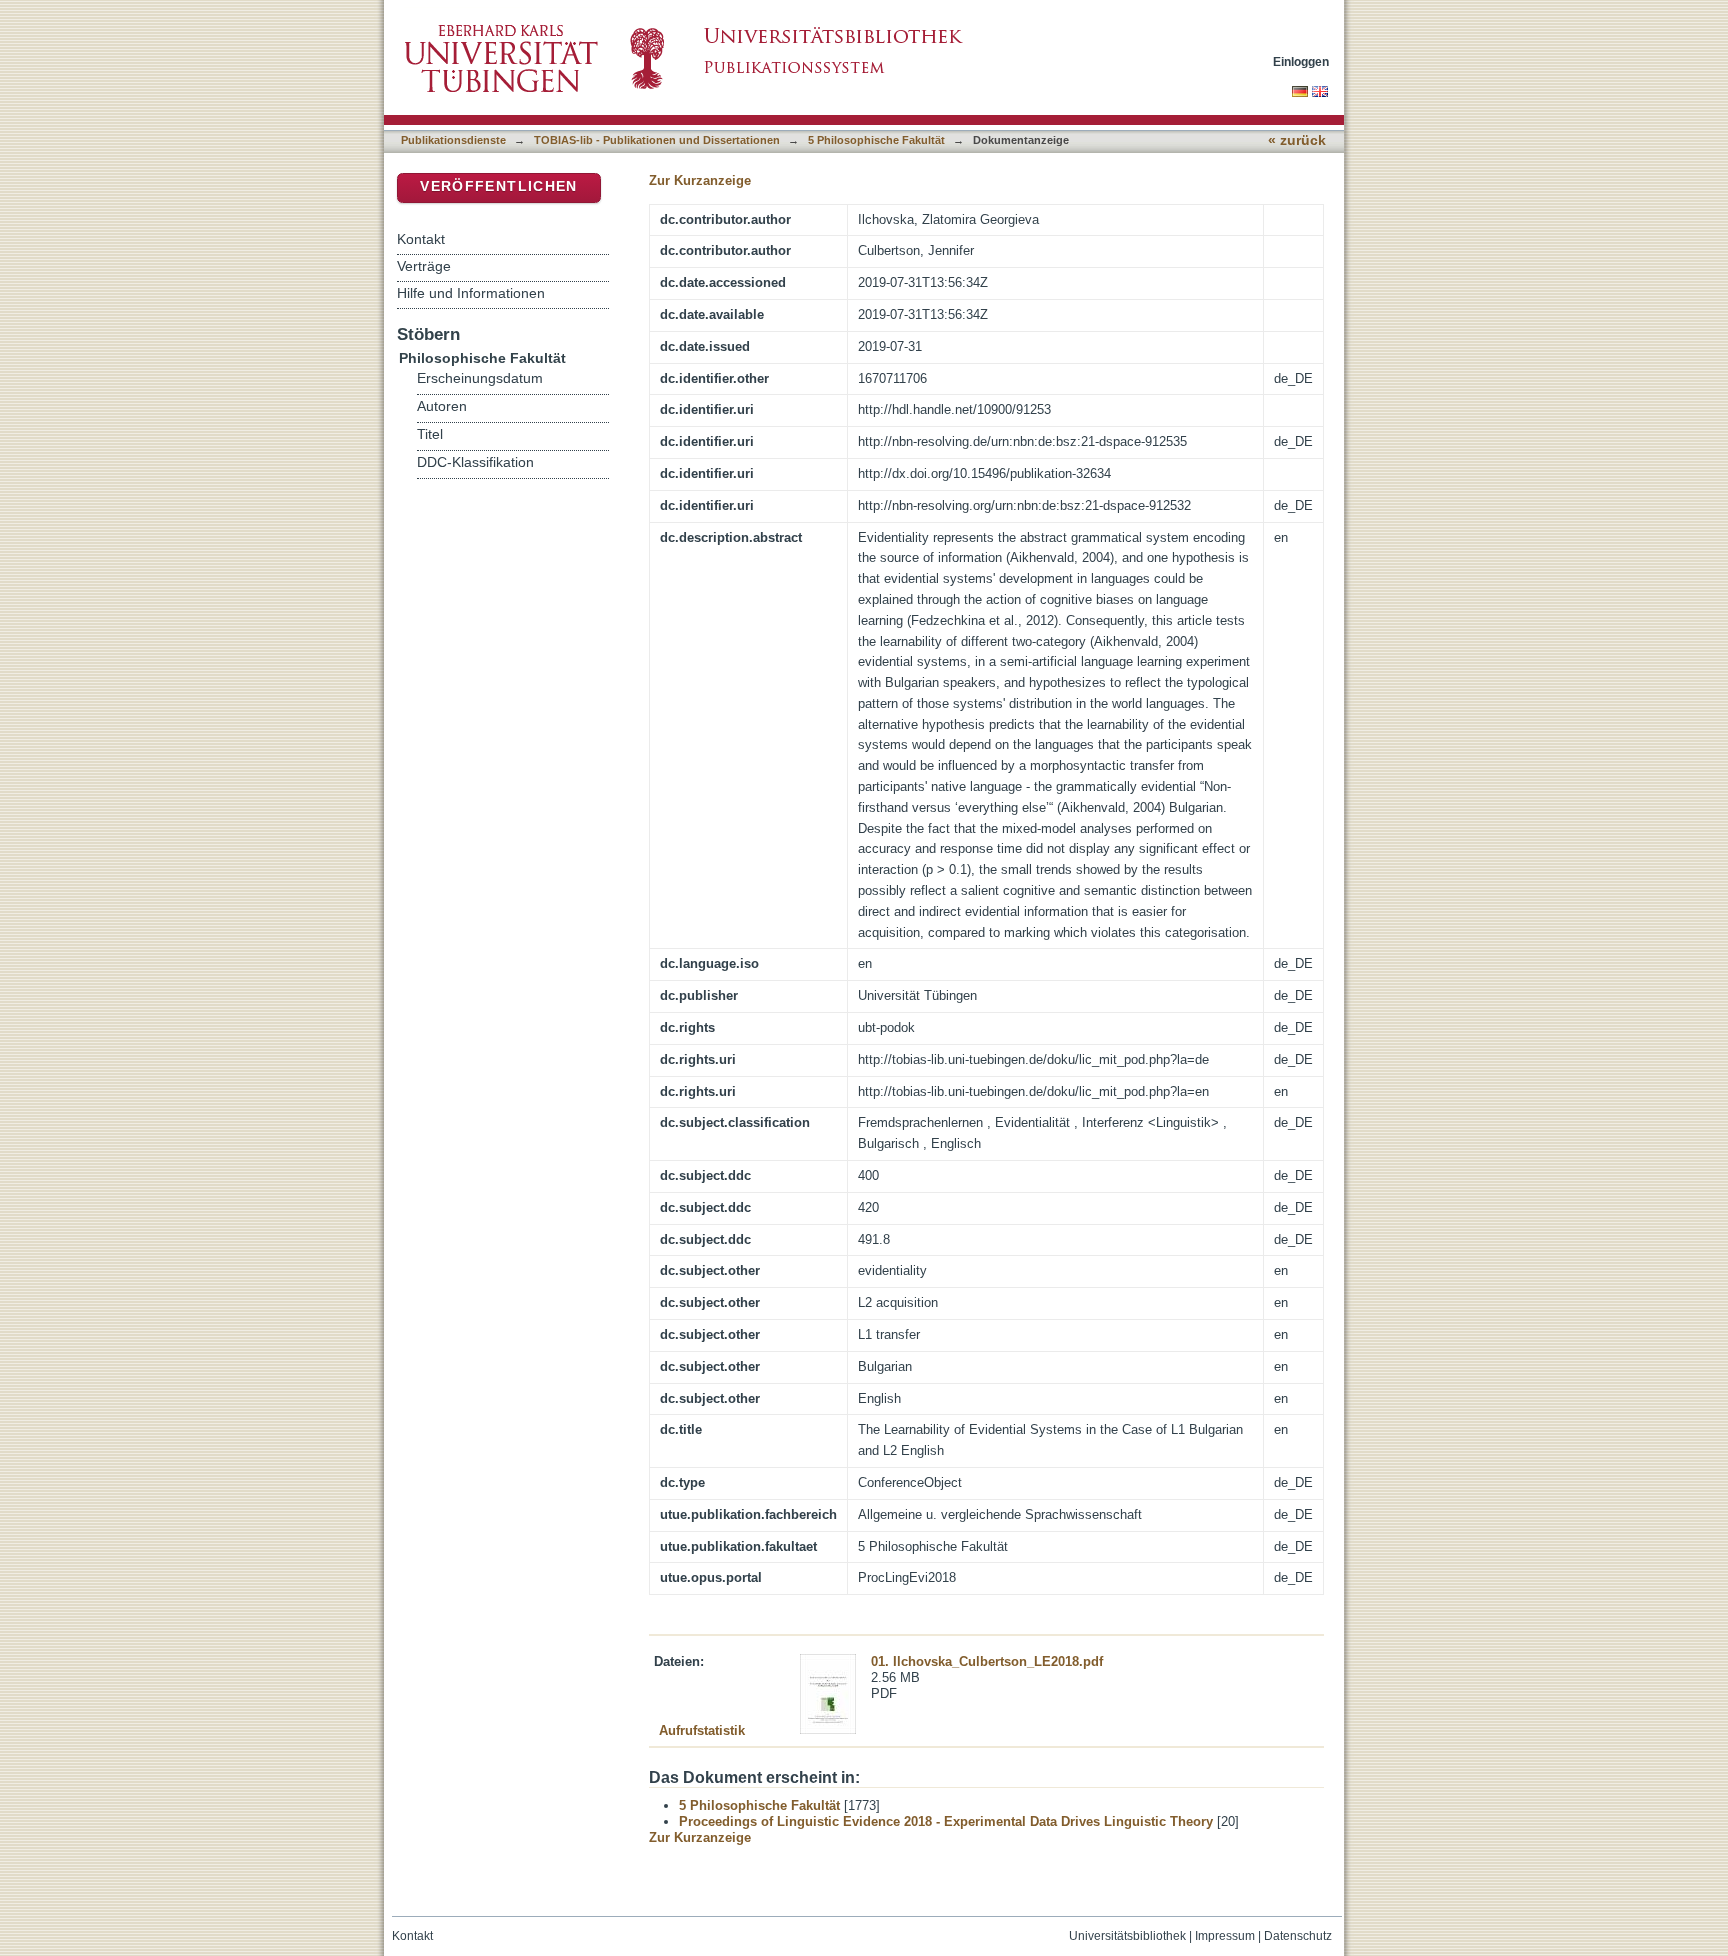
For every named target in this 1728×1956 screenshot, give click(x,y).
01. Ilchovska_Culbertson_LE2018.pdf (987, 1661)
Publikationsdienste (453, 140)
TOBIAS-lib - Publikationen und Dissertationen (657, 140)
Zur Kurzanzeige (700, 180)
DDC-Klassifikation (475, 462)
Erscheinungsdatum (480, 378)
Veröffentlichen (498, 186)
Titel (430, 434)
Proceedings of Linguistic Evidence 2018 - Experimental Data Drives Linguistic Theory (946, 1821)
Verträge (424, 266)
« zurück (1297, 140)
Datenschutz (1298, 1936)
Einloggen (1301, 61)
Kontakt (421, 239)
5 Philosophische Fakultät (876, 140)
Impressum (1225, 1936)
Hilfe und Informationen (471, 293)
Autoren (442, 406)
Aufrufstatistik (702, 1730)
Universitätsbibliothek (1127, 1936)
